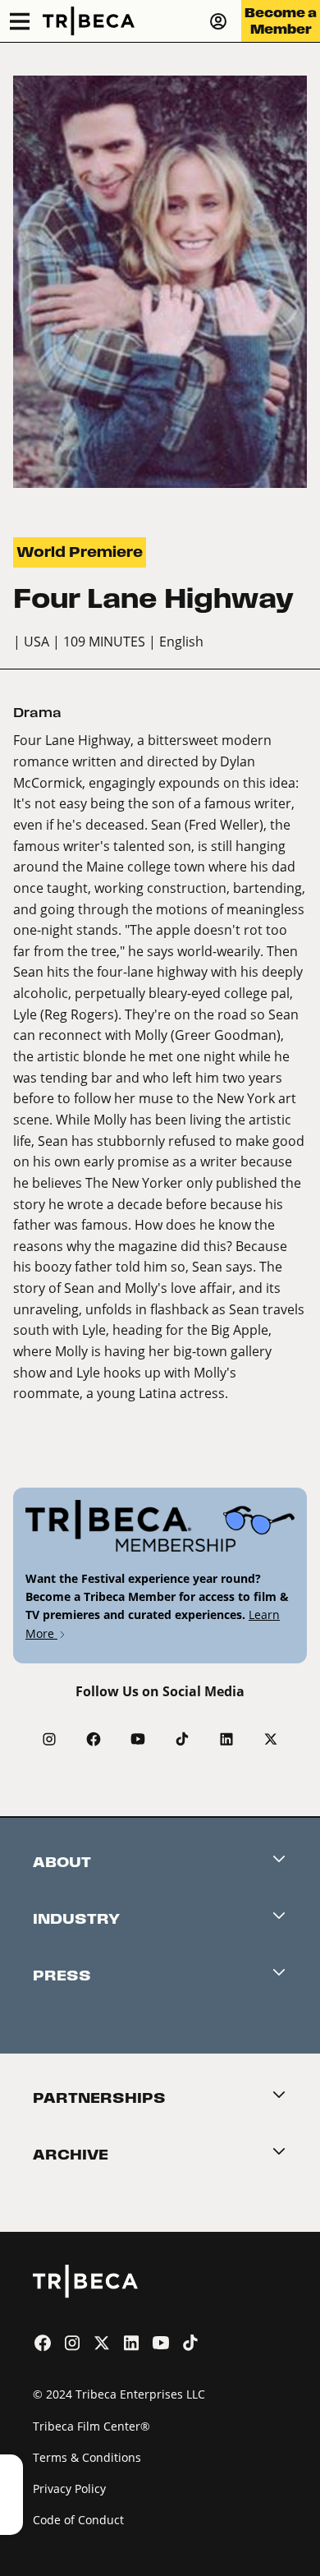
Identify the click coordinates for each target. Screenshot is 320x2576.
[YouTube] (138, 1739)
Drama (37, 713)
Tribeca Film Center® (91, 2426)
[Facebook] (94, 1739)
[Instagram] (49, 1739)
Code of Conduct (78, 2520)
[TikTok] (182, 1739)
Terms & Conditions (87, 2457)
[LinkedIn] (226, 1739)
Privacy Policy (69, 2489)
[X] (271, 1739)
